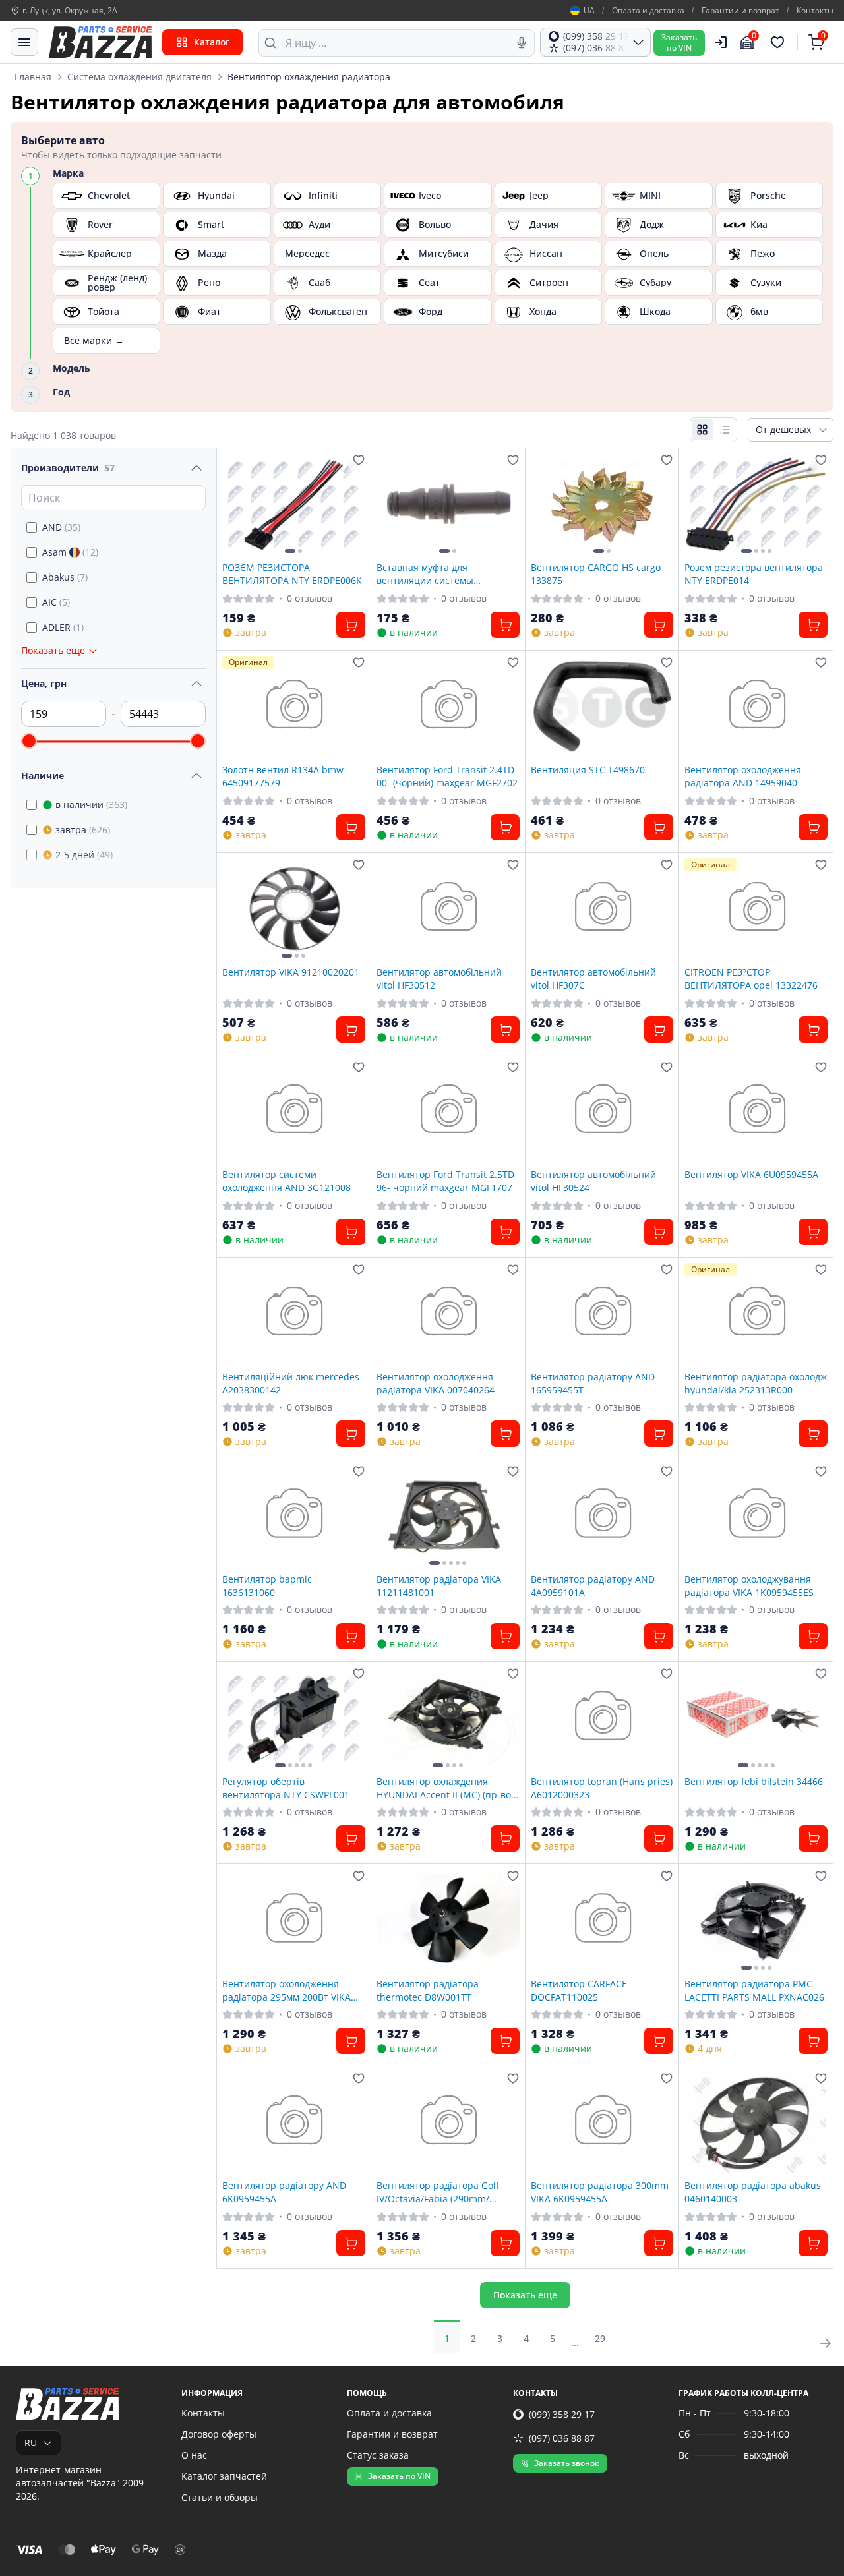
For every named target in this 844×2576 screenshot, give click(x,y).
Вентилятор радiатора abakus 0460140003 (753, 2192)
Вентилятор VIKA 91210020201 (291, 972)
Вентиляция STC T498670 (588, 770)
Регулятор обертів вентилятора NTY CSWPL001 (286, 1788)
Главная (33, 77)
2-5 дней (84, 855)
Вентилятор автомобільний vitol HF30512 (439, 978)
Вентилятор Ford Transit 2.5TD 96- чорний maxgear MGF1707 (445, 1181)
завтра (83, 830)
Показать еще (525, 2295)
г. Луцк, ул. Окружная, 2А (70, 11)
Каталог (212, 42)
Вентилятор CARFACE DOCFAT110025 (579, 1990)
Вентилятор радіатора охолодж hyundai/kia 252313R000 (756, 1383)
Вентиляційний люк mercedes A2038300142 (291, 1383)
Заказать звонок (567, 2463)
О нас (194, 2455)
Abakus (65, 577)
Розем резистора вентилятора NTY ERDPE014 (754, 573)
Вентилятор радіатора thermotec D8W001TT (428, 1990)
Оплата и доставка (648, 11)
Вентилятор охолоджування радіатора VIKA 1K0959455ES (749, 1585)
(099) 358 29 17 (562, 2414)
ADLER (63, 627)
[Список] (725, 430)
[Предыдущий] (235, 505)
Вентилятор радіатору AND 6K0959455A (284, 2192)
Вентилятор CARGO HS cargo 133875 (596, 573)
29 (600, 2338)
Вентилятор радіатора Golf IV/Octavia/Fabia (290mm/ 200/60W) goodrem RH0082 (438, 2192)
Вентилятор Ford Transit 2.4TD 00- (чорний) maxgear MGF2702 (447, 776)
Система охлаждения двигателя (139, 77)
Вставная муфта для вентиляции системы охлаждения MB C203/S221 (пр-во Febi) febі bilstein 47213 (447, 573)
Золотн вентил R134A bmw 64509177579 (283, 776)
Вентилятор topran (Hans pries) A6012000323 (602, 1788)
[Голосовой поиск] (522, 43)
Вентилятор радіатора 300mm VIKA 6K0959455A (600, 2192)
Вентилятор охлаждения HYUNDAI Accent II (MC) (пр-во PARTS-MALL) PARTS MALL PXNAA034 (444, 1788)
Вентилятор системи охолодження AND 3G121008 (286, 1181)
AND (61, 527)
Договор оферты (219, 2434)
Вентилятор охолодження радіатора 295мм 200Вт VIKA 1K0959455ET (286, 1990)
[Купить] (351, 625)
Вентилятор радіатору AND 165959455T (593, 1383)
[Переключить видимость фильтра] (196, 468)
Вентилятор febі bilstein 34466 (754, 1781)
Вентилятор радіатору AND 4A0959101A (593, 1585)
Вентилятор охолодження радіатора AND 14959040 (743, 776)
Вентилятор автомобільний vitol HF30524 (593, 1181)
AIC (56, 602)
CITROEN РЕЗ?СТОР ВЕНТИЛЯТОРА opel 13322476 (751, 978)
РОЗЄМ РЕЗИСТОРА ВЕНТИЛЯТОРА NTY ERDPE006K (292, 573)
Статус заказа (378, 2455)
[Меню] (24, 42)
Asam (70, 552)
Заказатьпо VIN (679, 43)
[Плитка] (702, 430)
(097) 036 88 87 (562, 2438)
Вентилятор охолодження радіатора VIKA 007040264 (436, 1383)
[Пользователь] (721, 42)
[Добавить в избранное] (359, 460)
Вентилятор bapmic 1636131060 (267, 1585)
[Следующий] (352, 505)
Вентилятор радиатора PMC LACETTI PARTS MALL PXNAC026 (754, 1990)
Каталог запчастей (224, 2476)
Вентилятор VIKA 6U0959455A (751, 1174)
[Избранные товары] (779, 42)
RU (31, 2443)
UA (589, 11)
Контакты (815, 11)
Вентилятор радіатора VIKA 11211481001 (439, 1585)
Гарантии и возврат (740, 11)
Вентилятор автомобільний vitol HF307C (593, 978)
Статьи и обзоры (220, 2497)
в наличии (91, 805)
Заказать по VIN (399, 2476)
